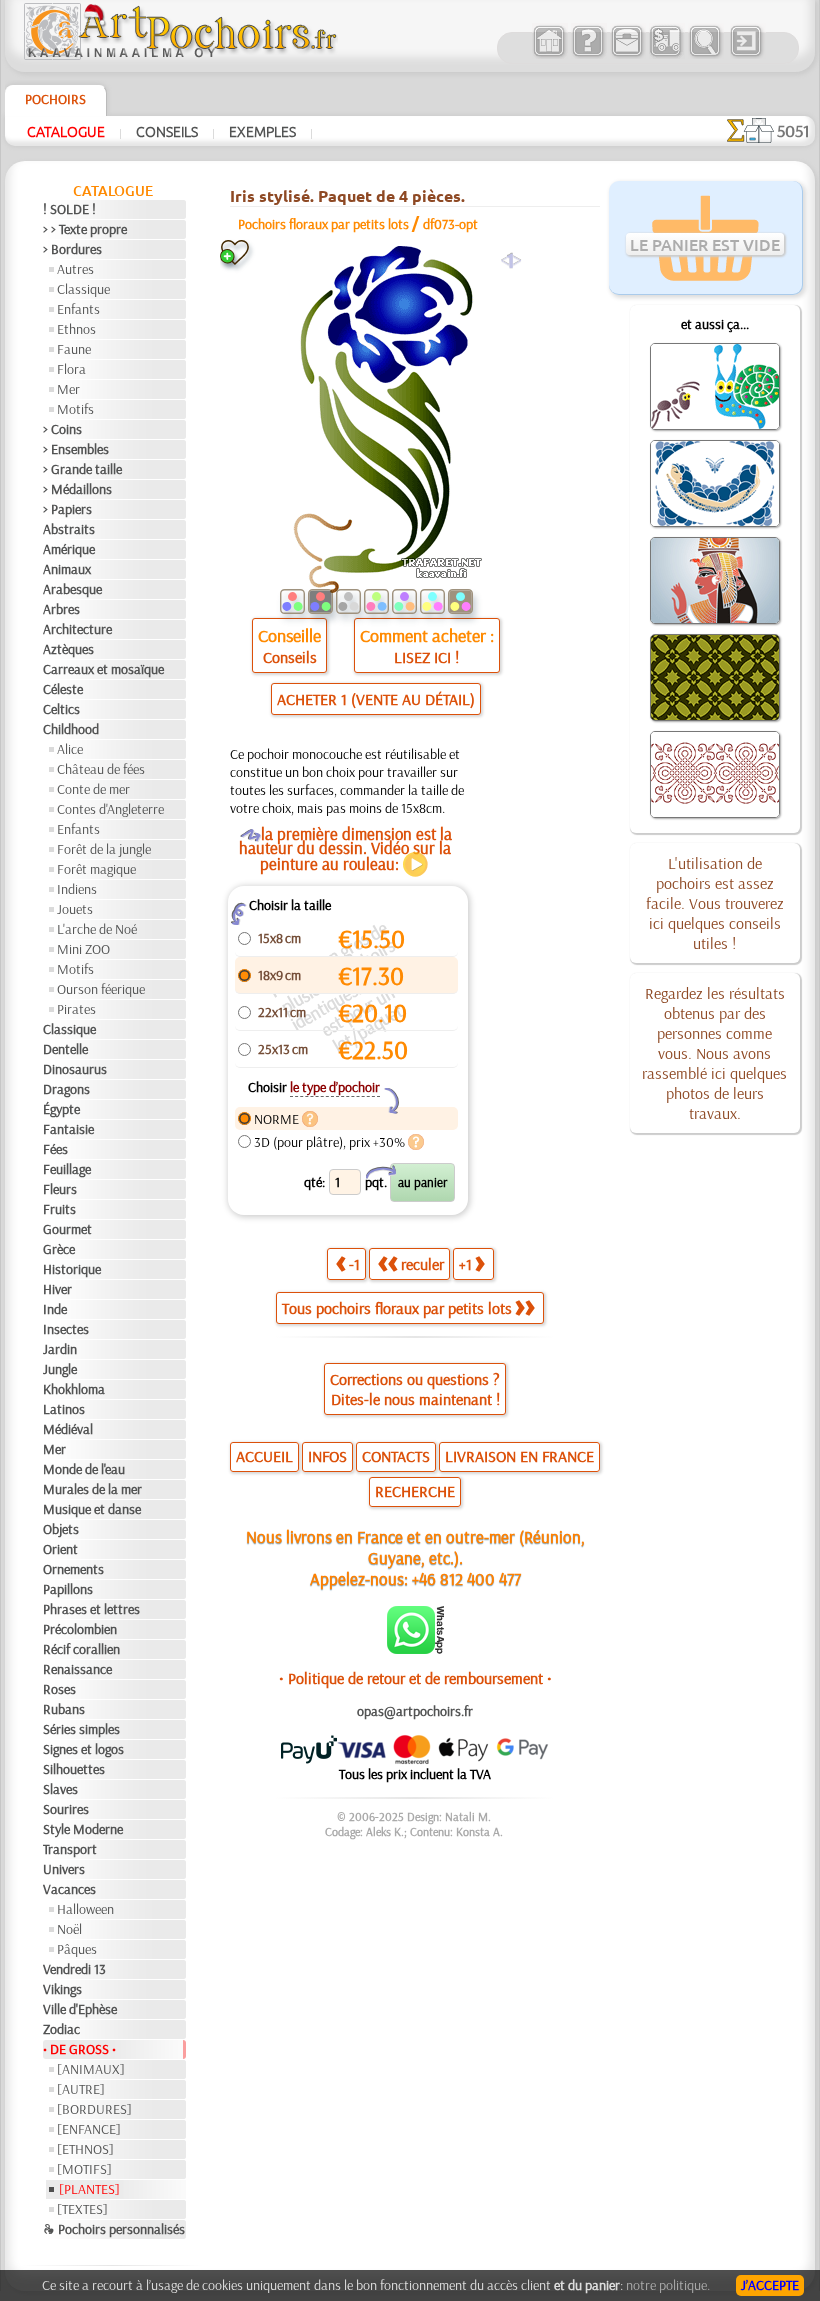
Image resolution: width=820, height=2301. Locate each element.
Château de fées (101, 769)
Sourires (66, 1809)
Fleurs (60, 1189)
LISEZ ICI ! (426, 657)
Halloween (85, 1909)
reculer (422, 1264)
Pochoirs (55, 99)
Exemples (262, 131)
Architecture (77, 629)
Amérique (69, 549)
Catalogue (66, 131)
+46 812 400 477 (466, 1578)
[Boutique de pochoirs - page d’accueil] (179, 55)
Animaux (67, 569)
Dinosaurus (75, 1069)
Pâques (77, 1949)
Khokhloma (74, 1389)
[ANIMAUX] (91, 2069)
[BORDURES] (94, 2109)
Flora (71, 369)
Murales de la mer (92, 1489)
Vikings (62, 1989)
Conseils (167, 131)
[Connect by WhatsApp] (415, 1649)
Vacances (69, 1889)
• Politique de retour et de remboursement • (415, 1678)
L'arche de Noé (97, 929)
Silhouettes (74, 1769)
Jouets (75, 909)
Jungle (60, 1369)
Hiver (57, 1289)
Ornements (73, 1569)
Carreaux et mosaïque (103, 669)
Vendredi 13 (74, 1969)
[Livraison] (665, 54)
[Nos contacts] (626, 54)
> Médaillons (77, 489)
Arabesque (72, 589)
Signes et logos (83, 1749)
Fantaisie (68, 1129)
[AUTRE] (81, 2089)
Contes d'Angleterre (110, 809)
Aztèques (68, 649)
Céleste (63, 689)
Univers (64, 1869)
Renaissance (77, 1669)
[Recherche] (704, 54)
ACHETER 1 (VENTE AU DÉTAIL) (376, 699)
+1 (465, 1264)
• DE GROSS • (79, 2049)
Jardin (60, 1349)
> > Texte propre (85, 229)
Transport (70, 1849)
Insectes (66, 1329)
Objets (61, 1529)
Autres (75, 269)
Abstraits (69, 529)
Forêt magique (96, 869)
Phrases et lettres (91, 1609)
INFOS (327, 1456)
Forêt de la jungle (104, 849)
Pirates (76, 1009)
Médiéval (68, 1429)
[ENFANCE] (89, 2129)
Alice (70, 749)
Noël (69, 1929)
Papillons (68, 1589)
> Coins (62, 429)
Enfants (78, 309)
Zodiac (61, 2029)
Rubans (64, 1709)
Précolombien (80, 1629)
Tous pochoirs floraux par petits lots (397, 1308)
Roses (59, 1689)
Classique (83, 289)
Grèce (59, 1249)
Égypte (61, 1109)
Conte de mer (93, 789)
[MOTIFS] (84, 2169)
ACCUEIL (264, 1456)
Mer (68, 389)
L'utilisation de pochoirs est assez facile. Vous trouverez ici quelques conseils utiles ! (715, 903)
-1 (354, 1264)
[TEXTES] (82, 2209)
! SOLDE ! (69, 209)
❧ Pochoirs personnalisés (114, 2229)
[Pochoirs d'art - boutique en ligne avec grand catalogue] (548, 54)
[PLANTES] (89, 2189)
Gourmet (67, 1229)
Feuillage (67, 1169)
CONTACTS (396, 1456)
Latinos (64, 1409)
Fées (55, 1149)
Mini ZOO (83, 949)
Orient (60, 1549)
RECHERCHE (415, 1491)
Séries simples (81, 1729)
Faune (74, 349)
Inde (55, 1309)
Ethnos (76, 329)
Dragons (66, 1089)
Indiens (77, 889)
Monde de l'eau (84, 1469)
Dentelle (65, 1049)
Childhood (71, 729)
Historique (72, 1269)
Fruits (59, 1209)
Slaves (60, 1789)
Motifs (75, 409)
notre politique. (668, 2285)
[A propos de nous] (587, 54)
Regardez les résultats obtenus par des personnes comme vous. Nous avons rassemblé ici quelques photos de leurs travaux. (714, 1053)
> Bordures (72, 249)
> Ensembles (76, 449)
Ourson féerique (101, 989)
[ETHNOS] (85, 2149)
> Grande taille (82, 469)
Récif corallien (81, 1649)
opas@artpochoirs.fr (415, 1711)
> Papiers (67, 509)
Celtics (61, 709)
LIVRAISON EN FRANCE (519, 1456)
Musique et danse (92, 1509)
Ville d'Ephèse (80, 2009)
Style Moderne (83, 1829)
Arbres (61, 609)
